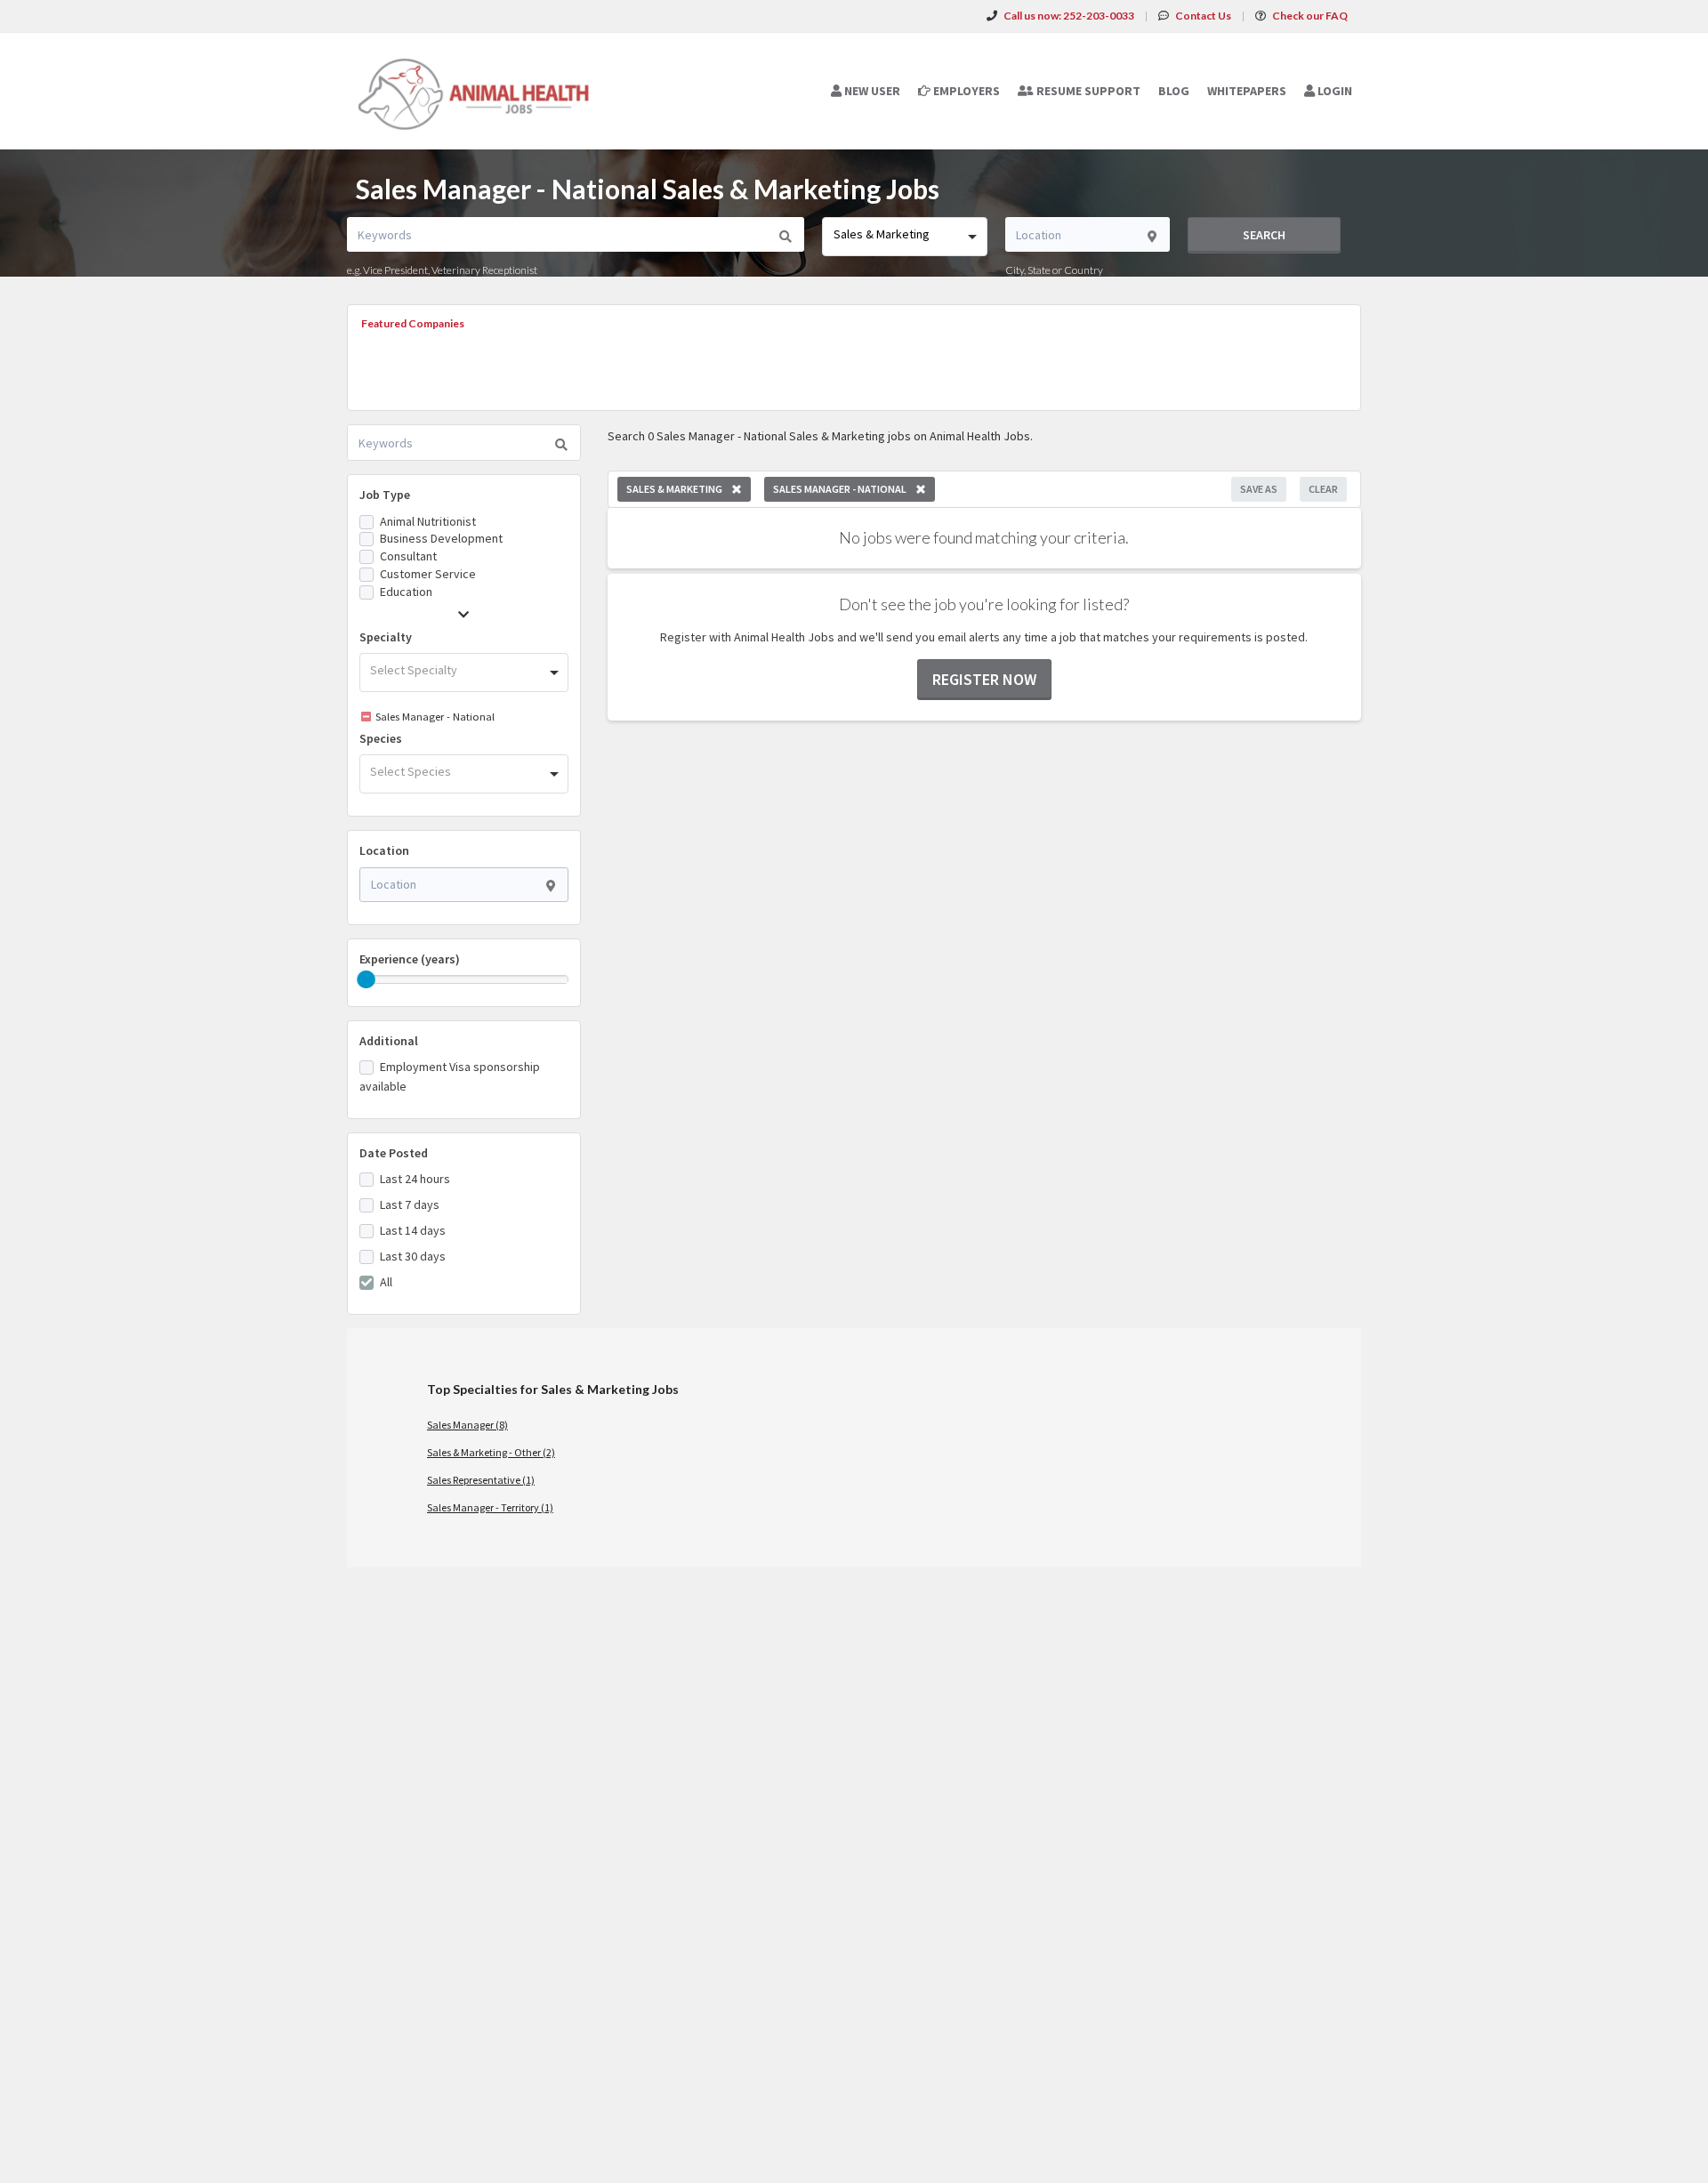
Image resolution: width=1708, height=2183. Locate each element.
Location (384, 850)
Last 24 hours (415, 1179)
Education (406, 592)
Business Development (441, 538)
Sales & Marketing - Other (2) (491, 1452)
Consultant (408, 556)
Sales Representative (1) (481, 1480)
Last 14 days (413, 1230)
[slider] (367, 979)
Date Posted (394, 1153)
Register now (984, 679)
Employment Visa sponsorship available (450, 1076)
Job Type (385, 495)
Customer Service (428, 574)
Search (1264, 235)
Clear (1323, 489)
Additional (389, 1041)
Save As (1259, 489)
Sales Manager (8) (467, 1425)
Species (381, 738)
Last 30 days (413, 1256)
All (386, 1282)
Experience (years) (410, 959)
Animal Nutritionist (428, 521)
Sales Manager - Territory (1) (490, 1507)
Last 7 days (410, 1204)
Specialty (386, 637)
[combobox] (904, 237)
